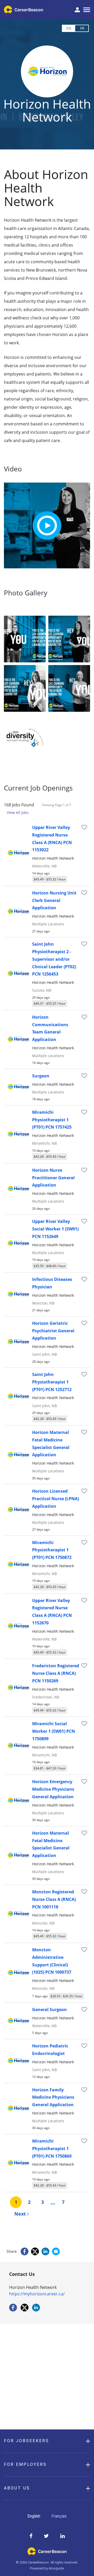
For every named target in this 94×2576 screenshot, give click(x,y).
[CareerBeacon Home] (24, 10)
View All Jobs (18, 812)
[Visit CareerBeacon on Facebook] (31, 2536)
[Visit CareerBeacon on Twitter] (46, 2536)
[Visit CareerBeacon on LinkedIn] (63, 2536)
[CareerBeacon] (47, 2554)
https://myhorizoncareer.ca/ (37, 2294)
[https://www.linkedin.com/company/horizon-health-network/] (36, 2310)
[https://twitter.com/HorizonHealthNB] (25, 2310)
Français (59, 2516)
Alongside (56, 2568)
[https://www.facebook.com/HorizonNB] (13, 2310)
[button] (47, 2441)
